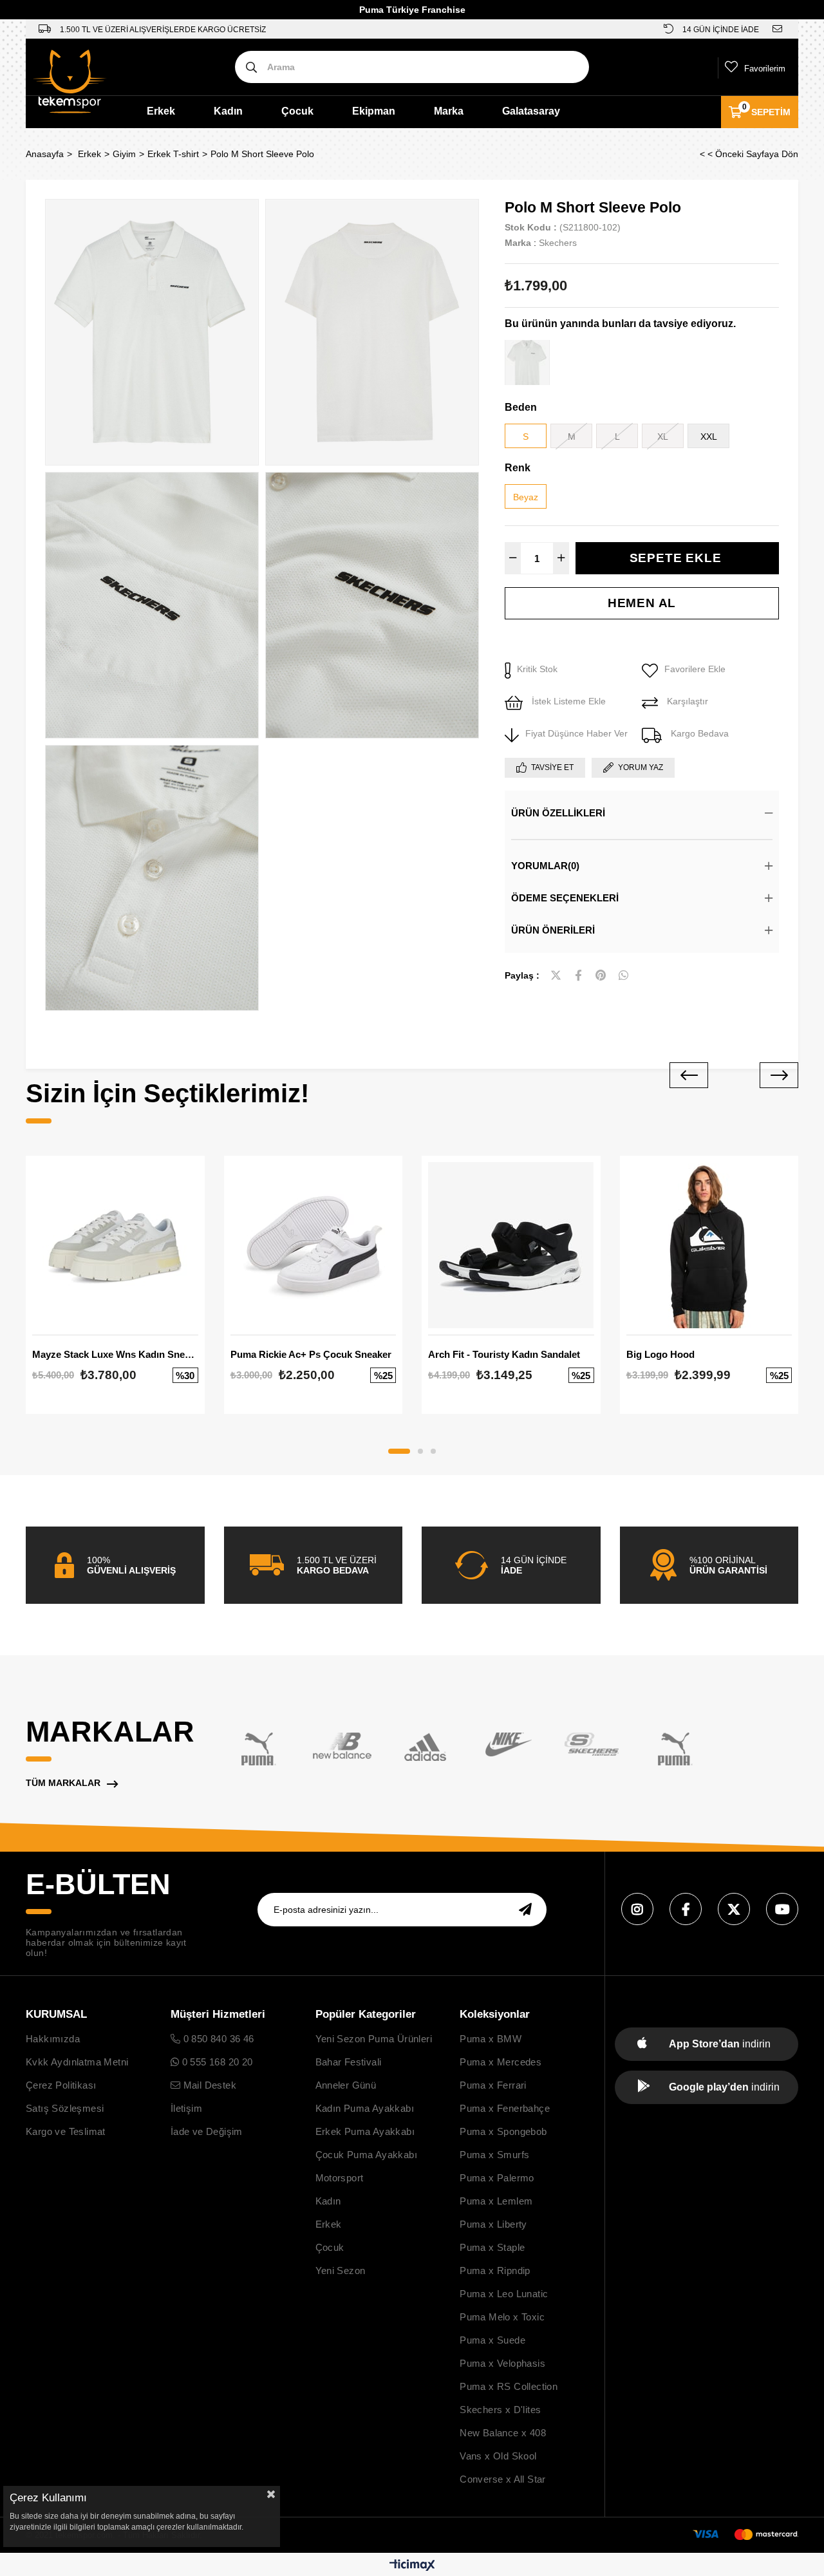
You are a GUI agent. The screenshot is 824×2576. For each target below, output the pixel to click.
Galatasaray (531, 111)
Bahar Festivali (349, 2062)
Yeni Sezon (341, 2270)
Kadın (228, 111)
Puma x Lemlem (496, 2201)
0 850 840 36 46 (217, 2039)
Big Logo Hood (660, 1354)
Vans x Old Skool (498, 2456)
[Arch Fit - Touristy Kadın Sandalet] (511, 1245)
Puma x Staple (492, 2247)
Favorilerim (765, 69)
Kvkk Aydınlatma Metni (77, 2062)
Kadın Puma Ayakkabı (365, 2108)
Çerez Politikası (61, 2085)
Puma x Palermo (497, 2178)
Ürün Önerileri (553, 930)
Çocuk (297, 111)
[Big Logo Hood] (709, 1245)
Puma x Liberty (493, 2224)
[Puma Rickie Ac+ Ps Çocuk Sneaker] (314, 1245)
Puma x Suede (492, 2340)
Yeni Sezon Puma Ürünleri (374, 2039)
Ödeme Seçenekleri (565, 898)
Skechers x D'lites (500, 2410)
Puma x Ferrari (493, 2085)
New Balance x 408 (503, 2433)
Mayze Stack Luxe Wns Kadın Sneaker (115, 1354)
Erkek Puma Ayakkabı (365, 2131)
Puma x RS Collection (509, 2386)
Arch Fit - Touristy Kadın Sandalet (504, 1354)
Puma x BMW (491, 2039)
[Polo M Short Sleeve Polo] (527, 362)
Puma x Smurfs (494, 2155)
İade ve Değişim (207, 2131)
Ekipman (374, 111)
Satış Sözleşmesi (65, 2108)
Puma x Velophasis (502, 2363)
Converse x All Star (503, 2479)
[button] (399, 1451)
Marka (449, 111)
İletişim (186, 2108)
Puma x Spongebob (503, 2131)
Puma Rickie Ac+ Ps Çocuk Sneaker (311, 1354)
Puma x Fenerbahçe (505, 2108)
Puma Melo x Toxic (502, 2317)
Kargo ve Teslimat (66, 2131)
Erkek (161, 111)
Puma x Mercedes (501, 2062)
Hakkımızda (53, 2039)
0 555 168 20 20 (216, 2062)
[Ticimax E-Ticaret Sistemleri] (412, 2566)
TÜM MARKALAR (63, 1783)
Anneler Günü (346, 2085)
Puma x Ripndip (495, 2270)
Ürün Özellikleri (558, 813)
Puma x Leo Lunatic (504, 2294)
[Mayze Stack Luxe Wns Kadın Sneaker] (115, 1245)
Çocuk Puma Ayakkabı (367, 2155)
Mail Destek (208, 2085)
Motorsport (340, 2178)
